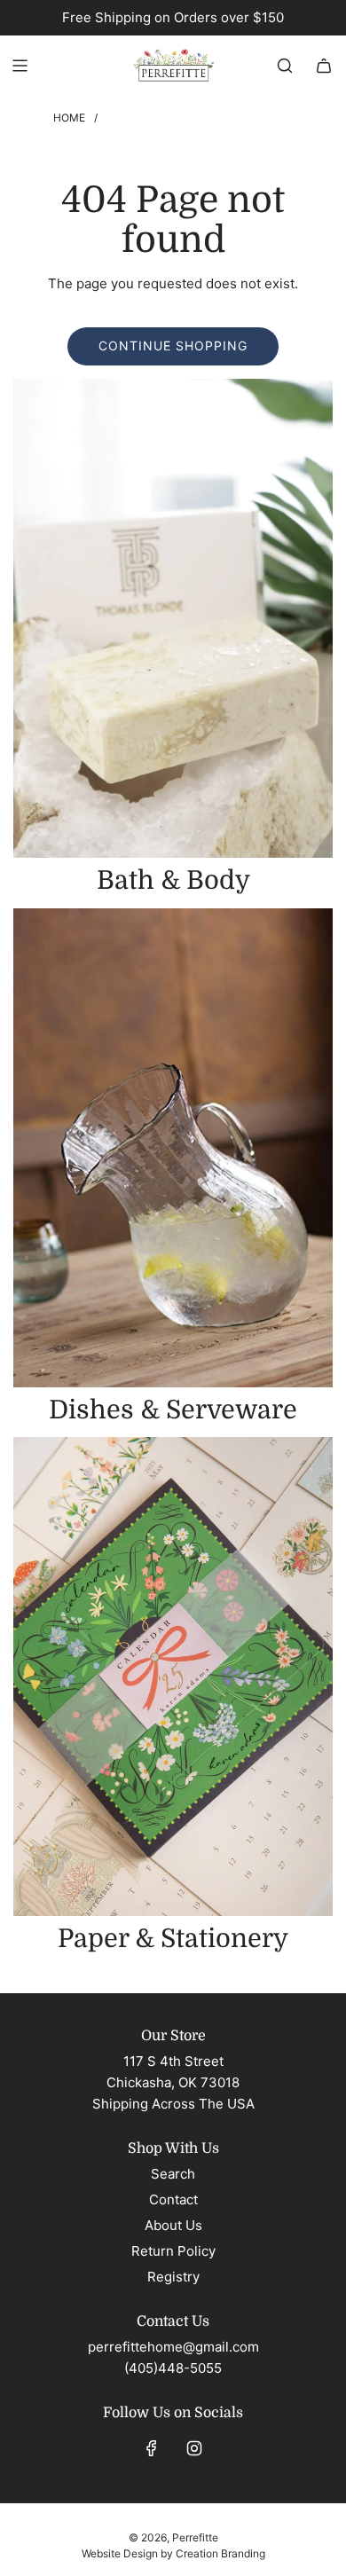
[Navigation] (20, 66)
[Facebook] (152, 2448)
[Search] (285, 66)
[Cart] (324, 66)
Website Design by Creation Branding (173, 2553)
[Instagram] (194, 2448)
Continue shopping (173, 346)
